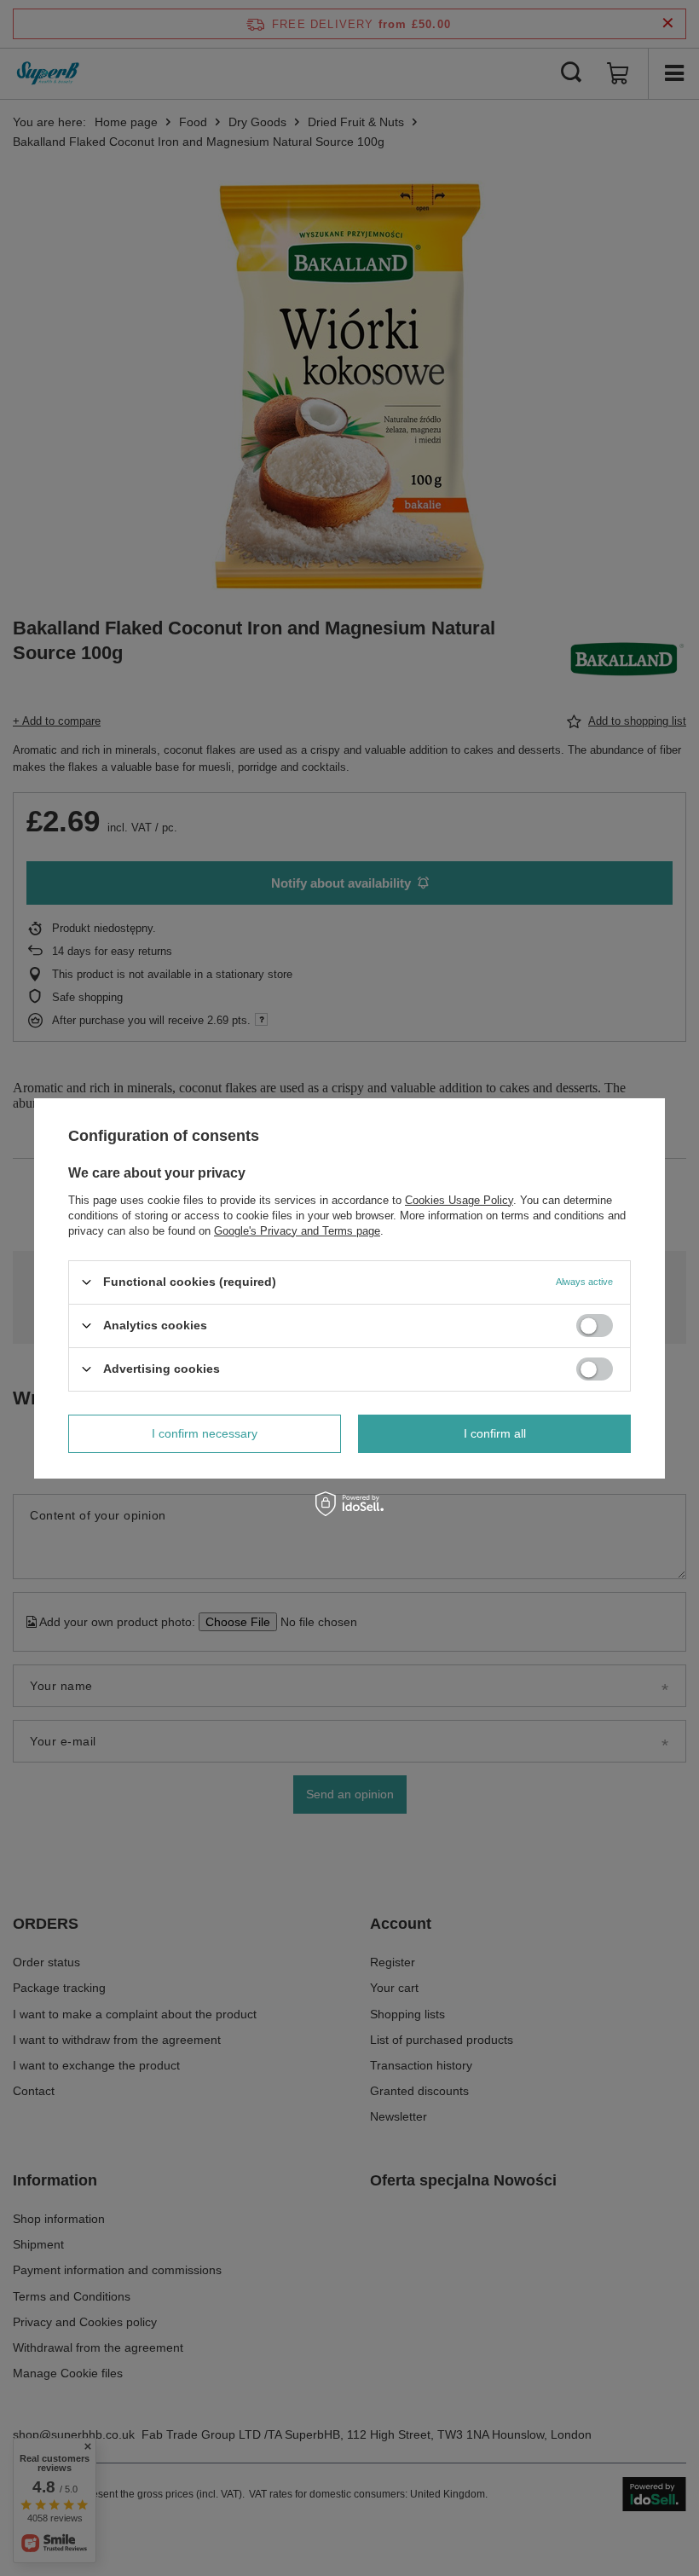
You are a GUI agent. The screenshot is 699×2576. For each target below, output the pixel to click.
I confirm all (495, 1433)
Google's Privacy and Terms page (297, 1230)
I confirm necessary (205, 1433)
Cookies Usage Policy (459, 1199)
